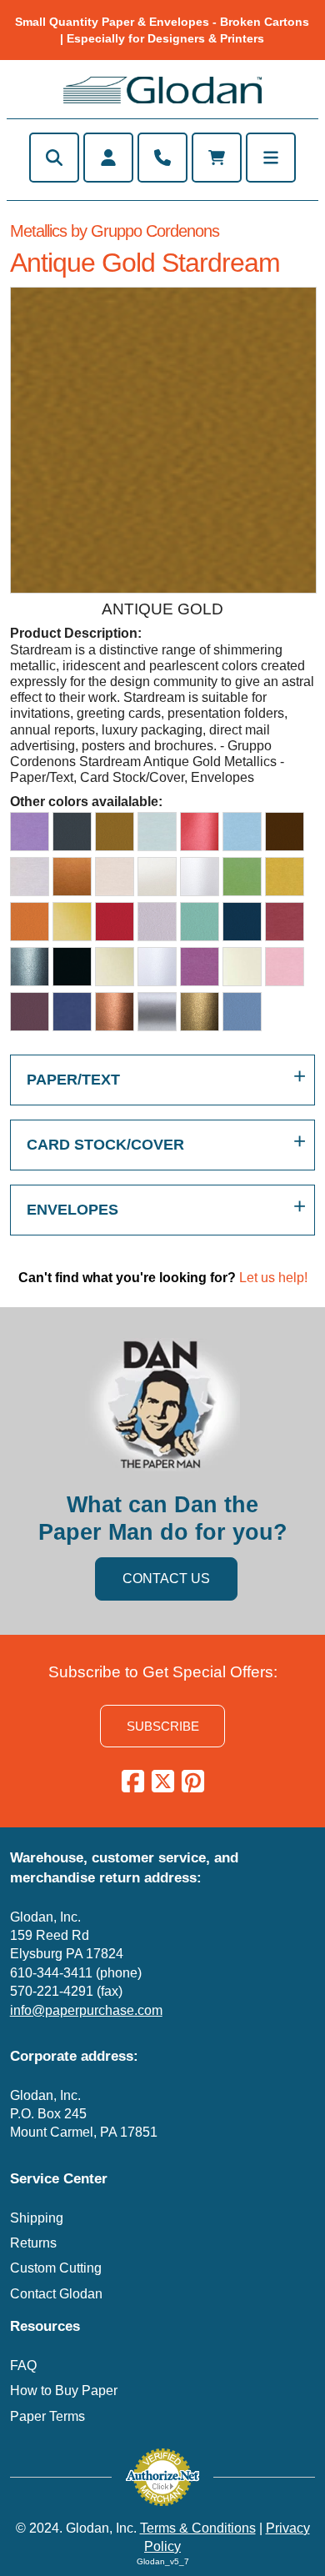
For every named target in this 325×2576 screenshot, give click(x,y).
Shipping (37, 2218)
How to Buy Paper (64, 2391)
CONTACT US (166, 1579)
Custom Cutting (56, 2268)
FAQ (23, 2366)
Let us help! (273, 1278)
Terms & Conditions (198, 2528)
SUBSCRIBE (163, 1726)
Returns (33, 2243)
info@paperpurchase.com (86, 2010)
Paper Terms (47, 2416)
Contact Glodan (56, 2294)
